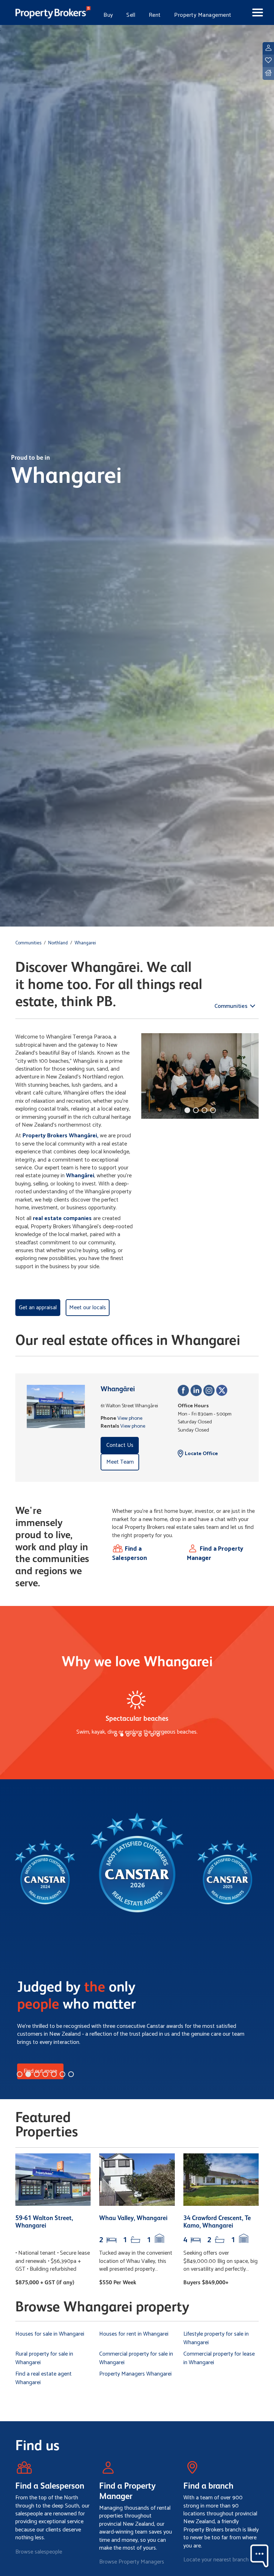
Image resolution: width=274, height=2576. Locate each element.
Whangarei (85, 943)
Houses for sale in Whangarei (50, 2334)
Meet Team (120, 1462)
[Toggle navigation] (252, 12)
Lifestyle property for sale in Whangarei (216, 2338)
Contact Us (120, 1445)
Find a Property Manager (215, 1554)
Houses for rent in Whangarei (134, 2334)
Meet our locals (88, 1308)
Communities (28, 943)
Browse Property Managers (132, 2562)
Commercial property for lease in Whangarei (219, 2358)
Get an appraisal (38, 1308)
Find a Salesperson (130, 1554)
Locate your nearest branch (216, 2560)
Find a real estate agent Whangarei (44, 2378)
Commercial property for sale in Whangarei (136, 2358)
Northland (58, 943)
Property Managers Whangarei (135, 2374)
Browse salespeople (39, 2552)
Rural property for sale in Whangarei (44, 2358)
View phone (130, 1418)
